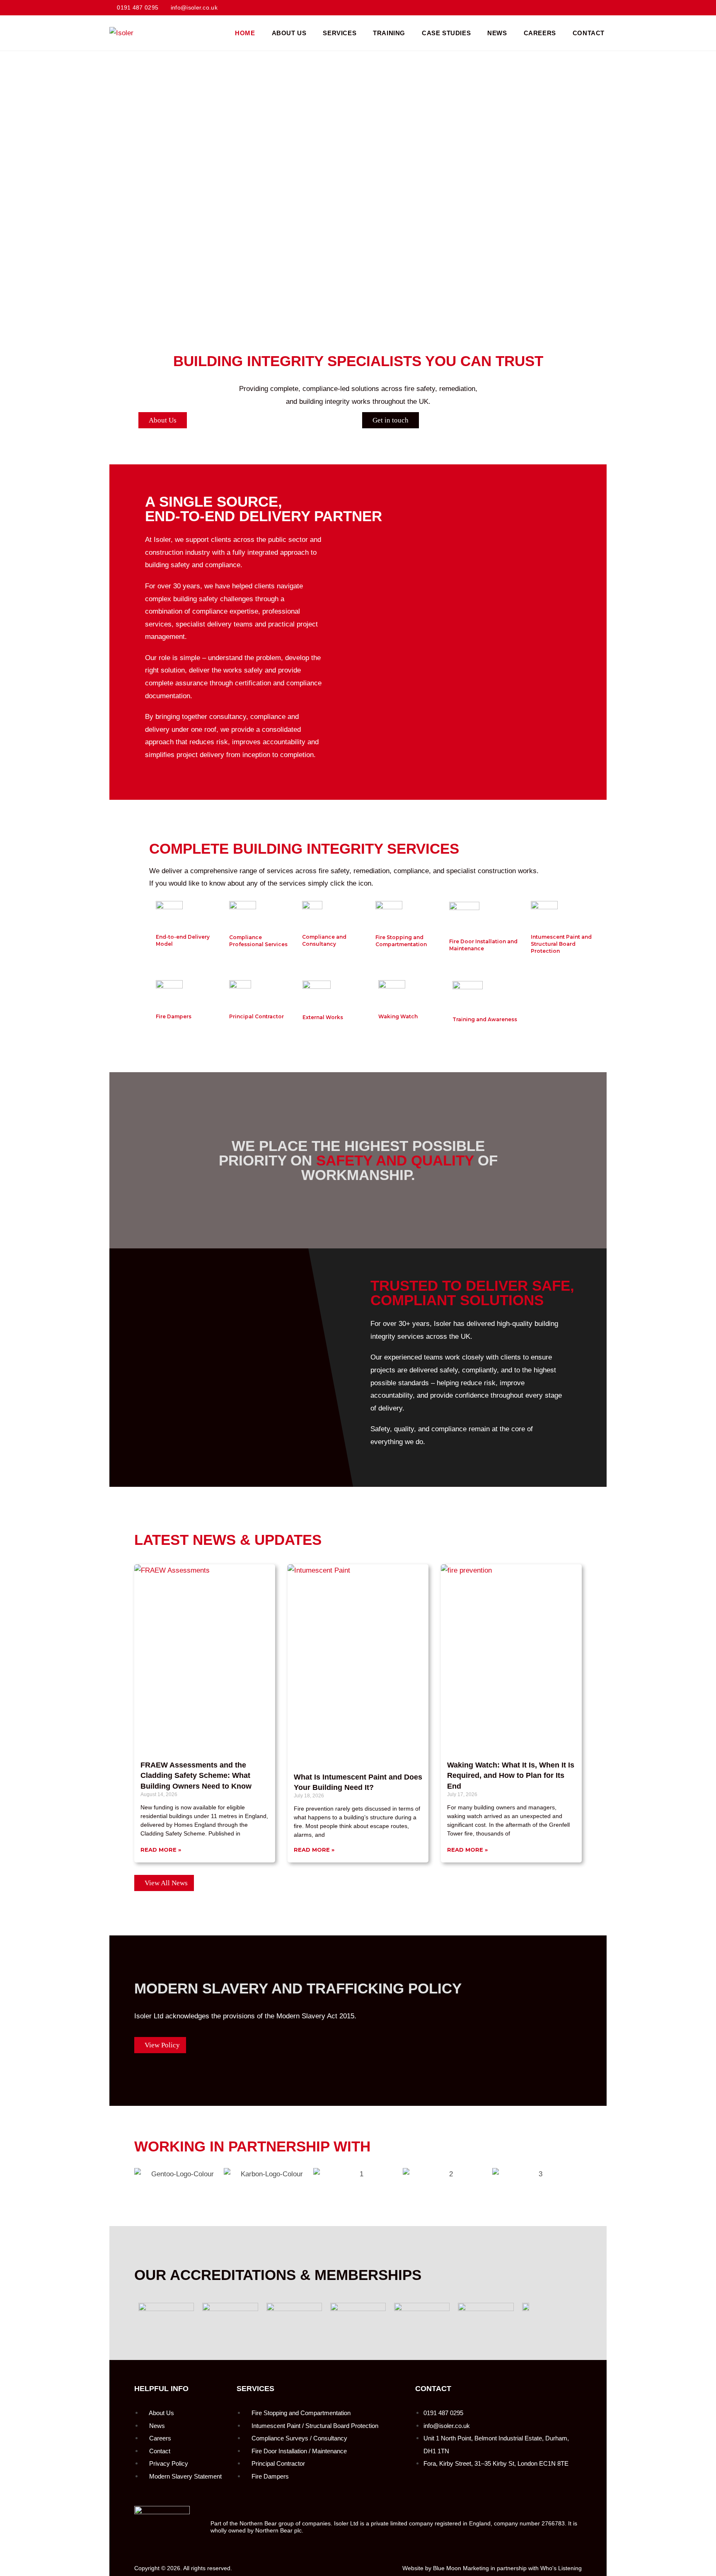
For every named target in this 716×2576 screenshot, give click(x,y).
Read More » (161, 1850)
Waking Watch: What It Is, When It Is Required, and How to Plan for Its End (511, 1775)
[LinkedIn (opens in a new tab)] (602, 8)
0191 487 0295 (138, 7)
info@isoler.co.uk (194, 7)
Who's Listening (561, 2568)
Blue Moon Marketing (461, 2568)
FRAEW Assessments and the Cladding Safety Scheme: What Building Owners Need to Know (196, 1775)
